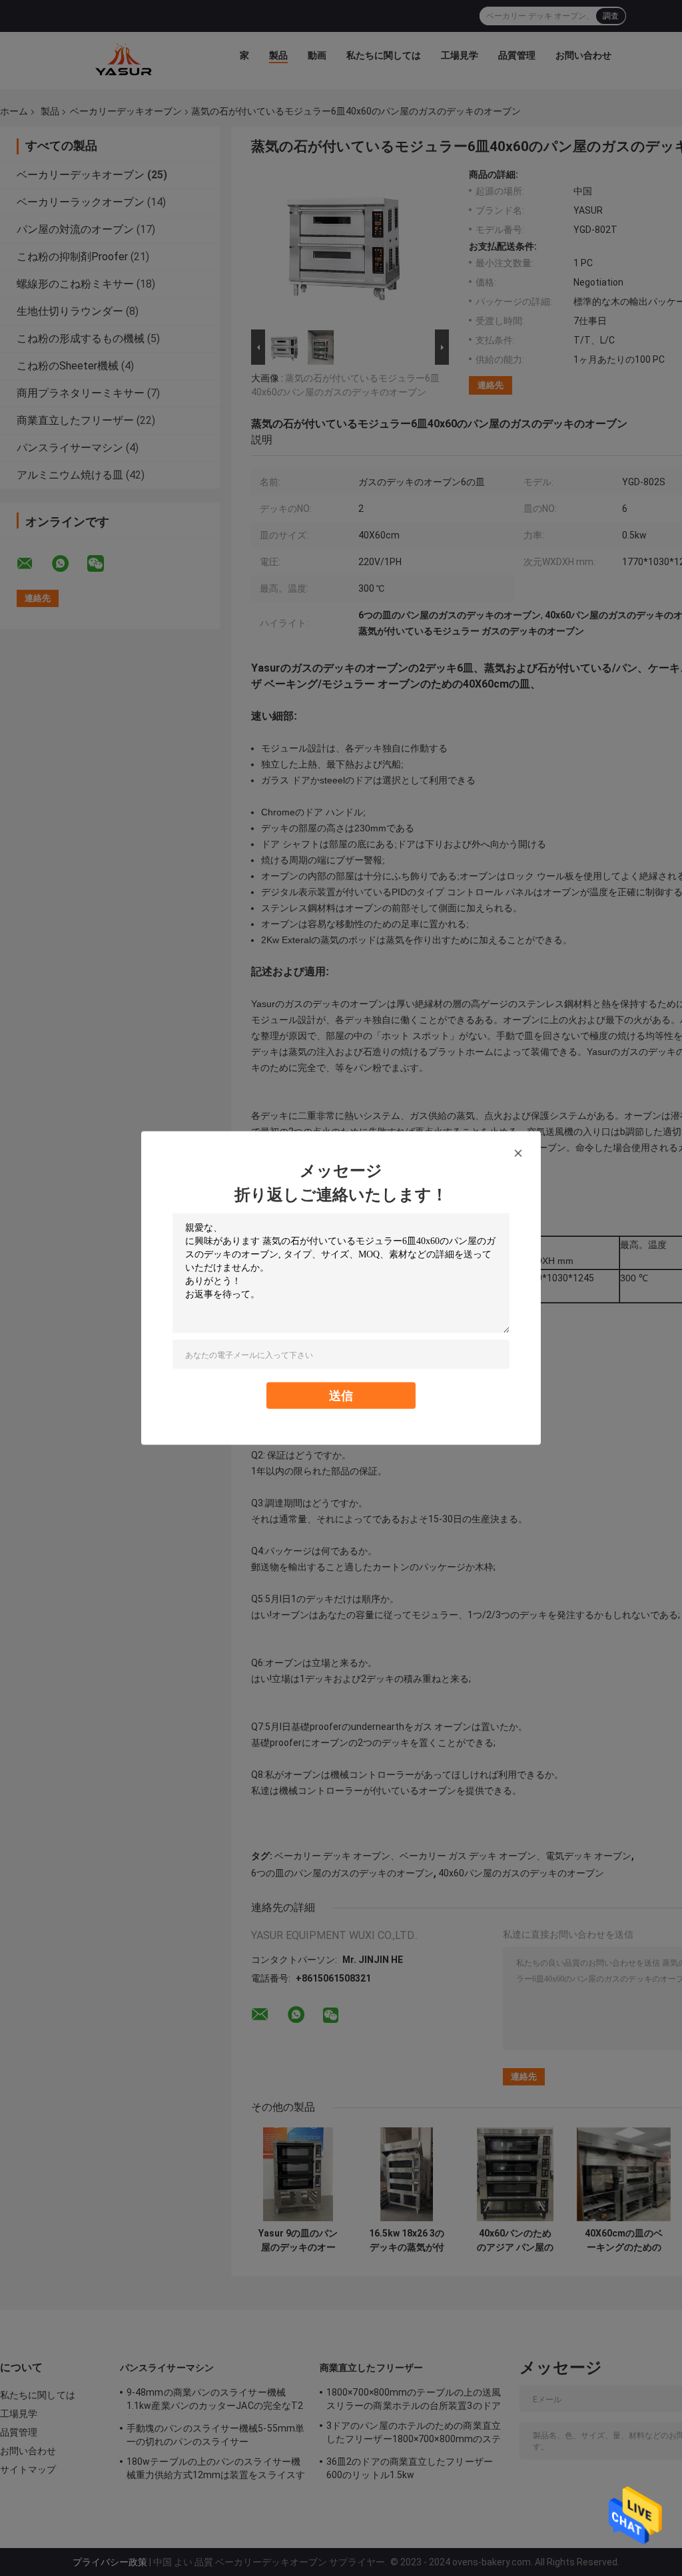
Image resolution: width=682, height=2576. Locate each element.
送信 (341, 1395)
